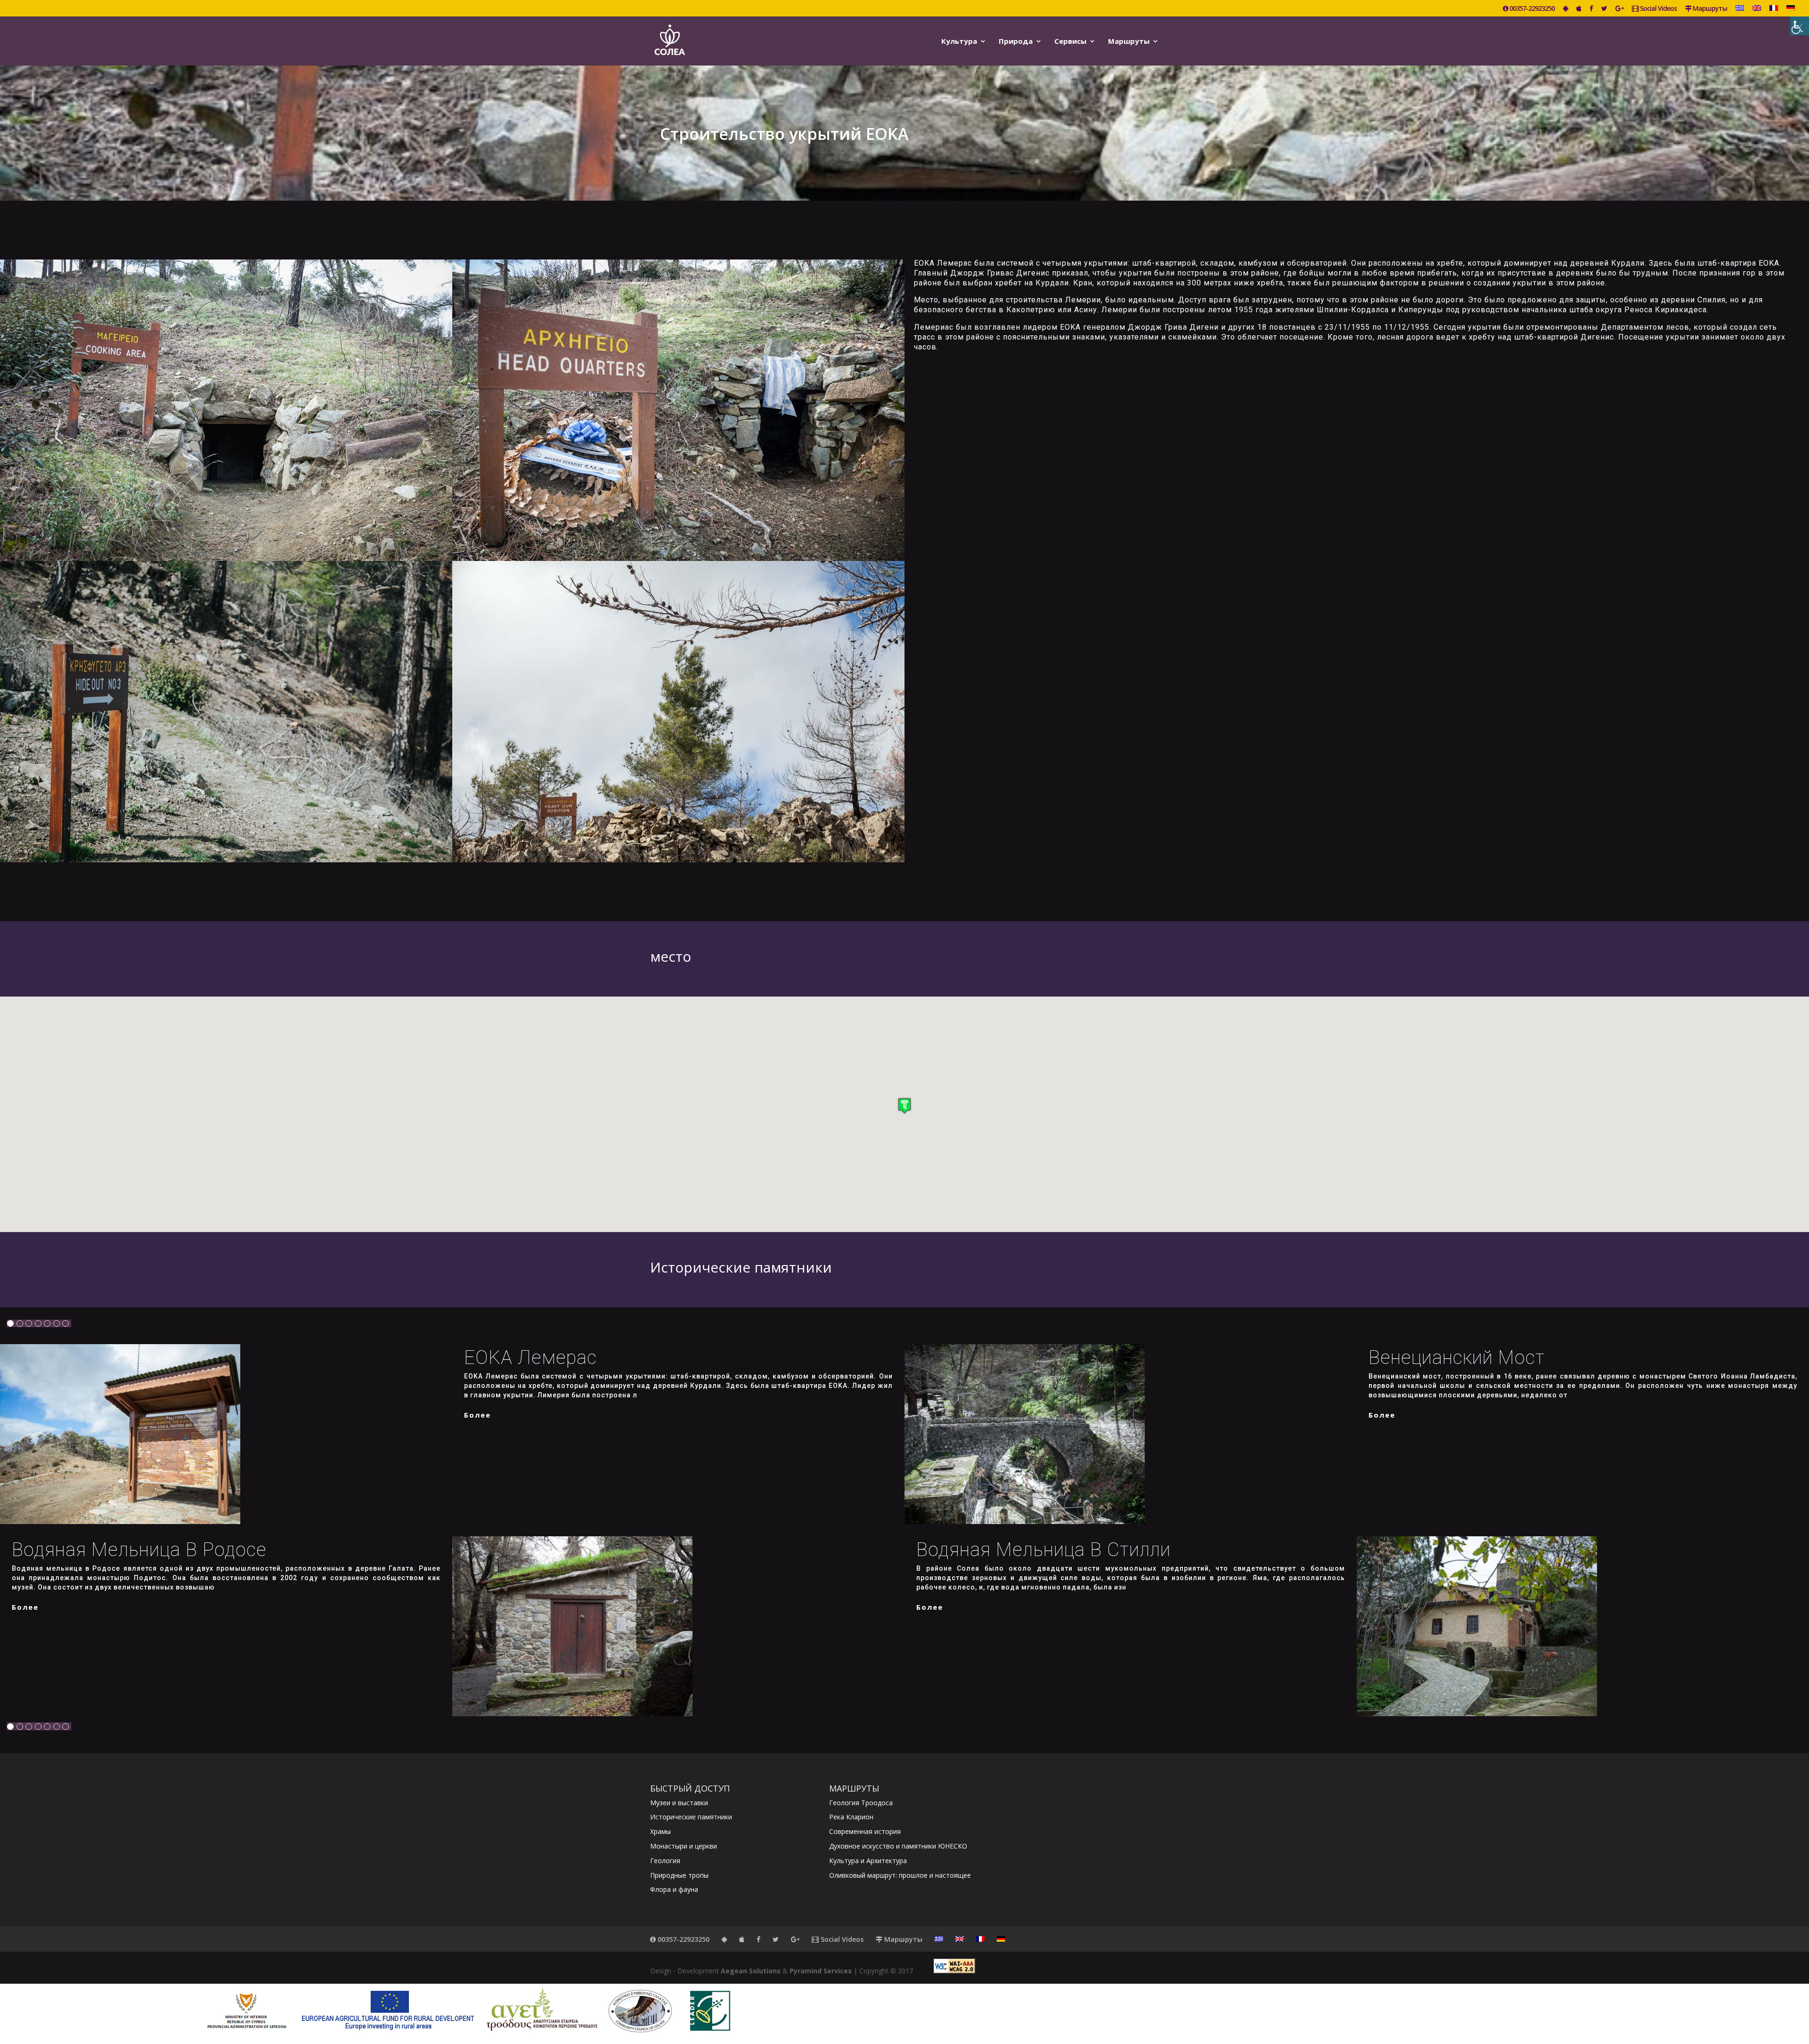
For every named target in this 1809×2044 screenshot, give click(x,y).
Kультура (959, 42)
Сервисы (1070, 42)
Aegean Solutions (751, 1971)
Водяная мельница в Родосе (139, 1550)
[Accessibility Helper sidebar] (1800, 26)
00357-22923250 (1531, 9)
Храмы (660, 1831)
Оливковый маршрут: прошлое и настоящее (900, 1875)
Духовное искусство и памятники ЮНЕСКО (898, 1846)
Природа (1016, 42)
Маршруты (1709, 9)
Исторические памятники (691, 1817)
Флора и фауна (674, 1889)
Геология (665, 1861)
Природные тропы (679, 1875)
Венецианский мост (1457, 1358)
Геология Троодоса (861, 1803)
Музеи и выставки (679, 1803)
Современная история (865, 1831)
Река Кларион (851, 1817)
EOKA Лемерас (530, 1358)
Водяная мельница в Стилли (1043, 1550)
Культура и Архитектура (868, 1861)
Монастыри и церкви (684, 1846)
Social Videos (1658, 9)
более (477, 1415)
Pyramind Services (821, 1971)
